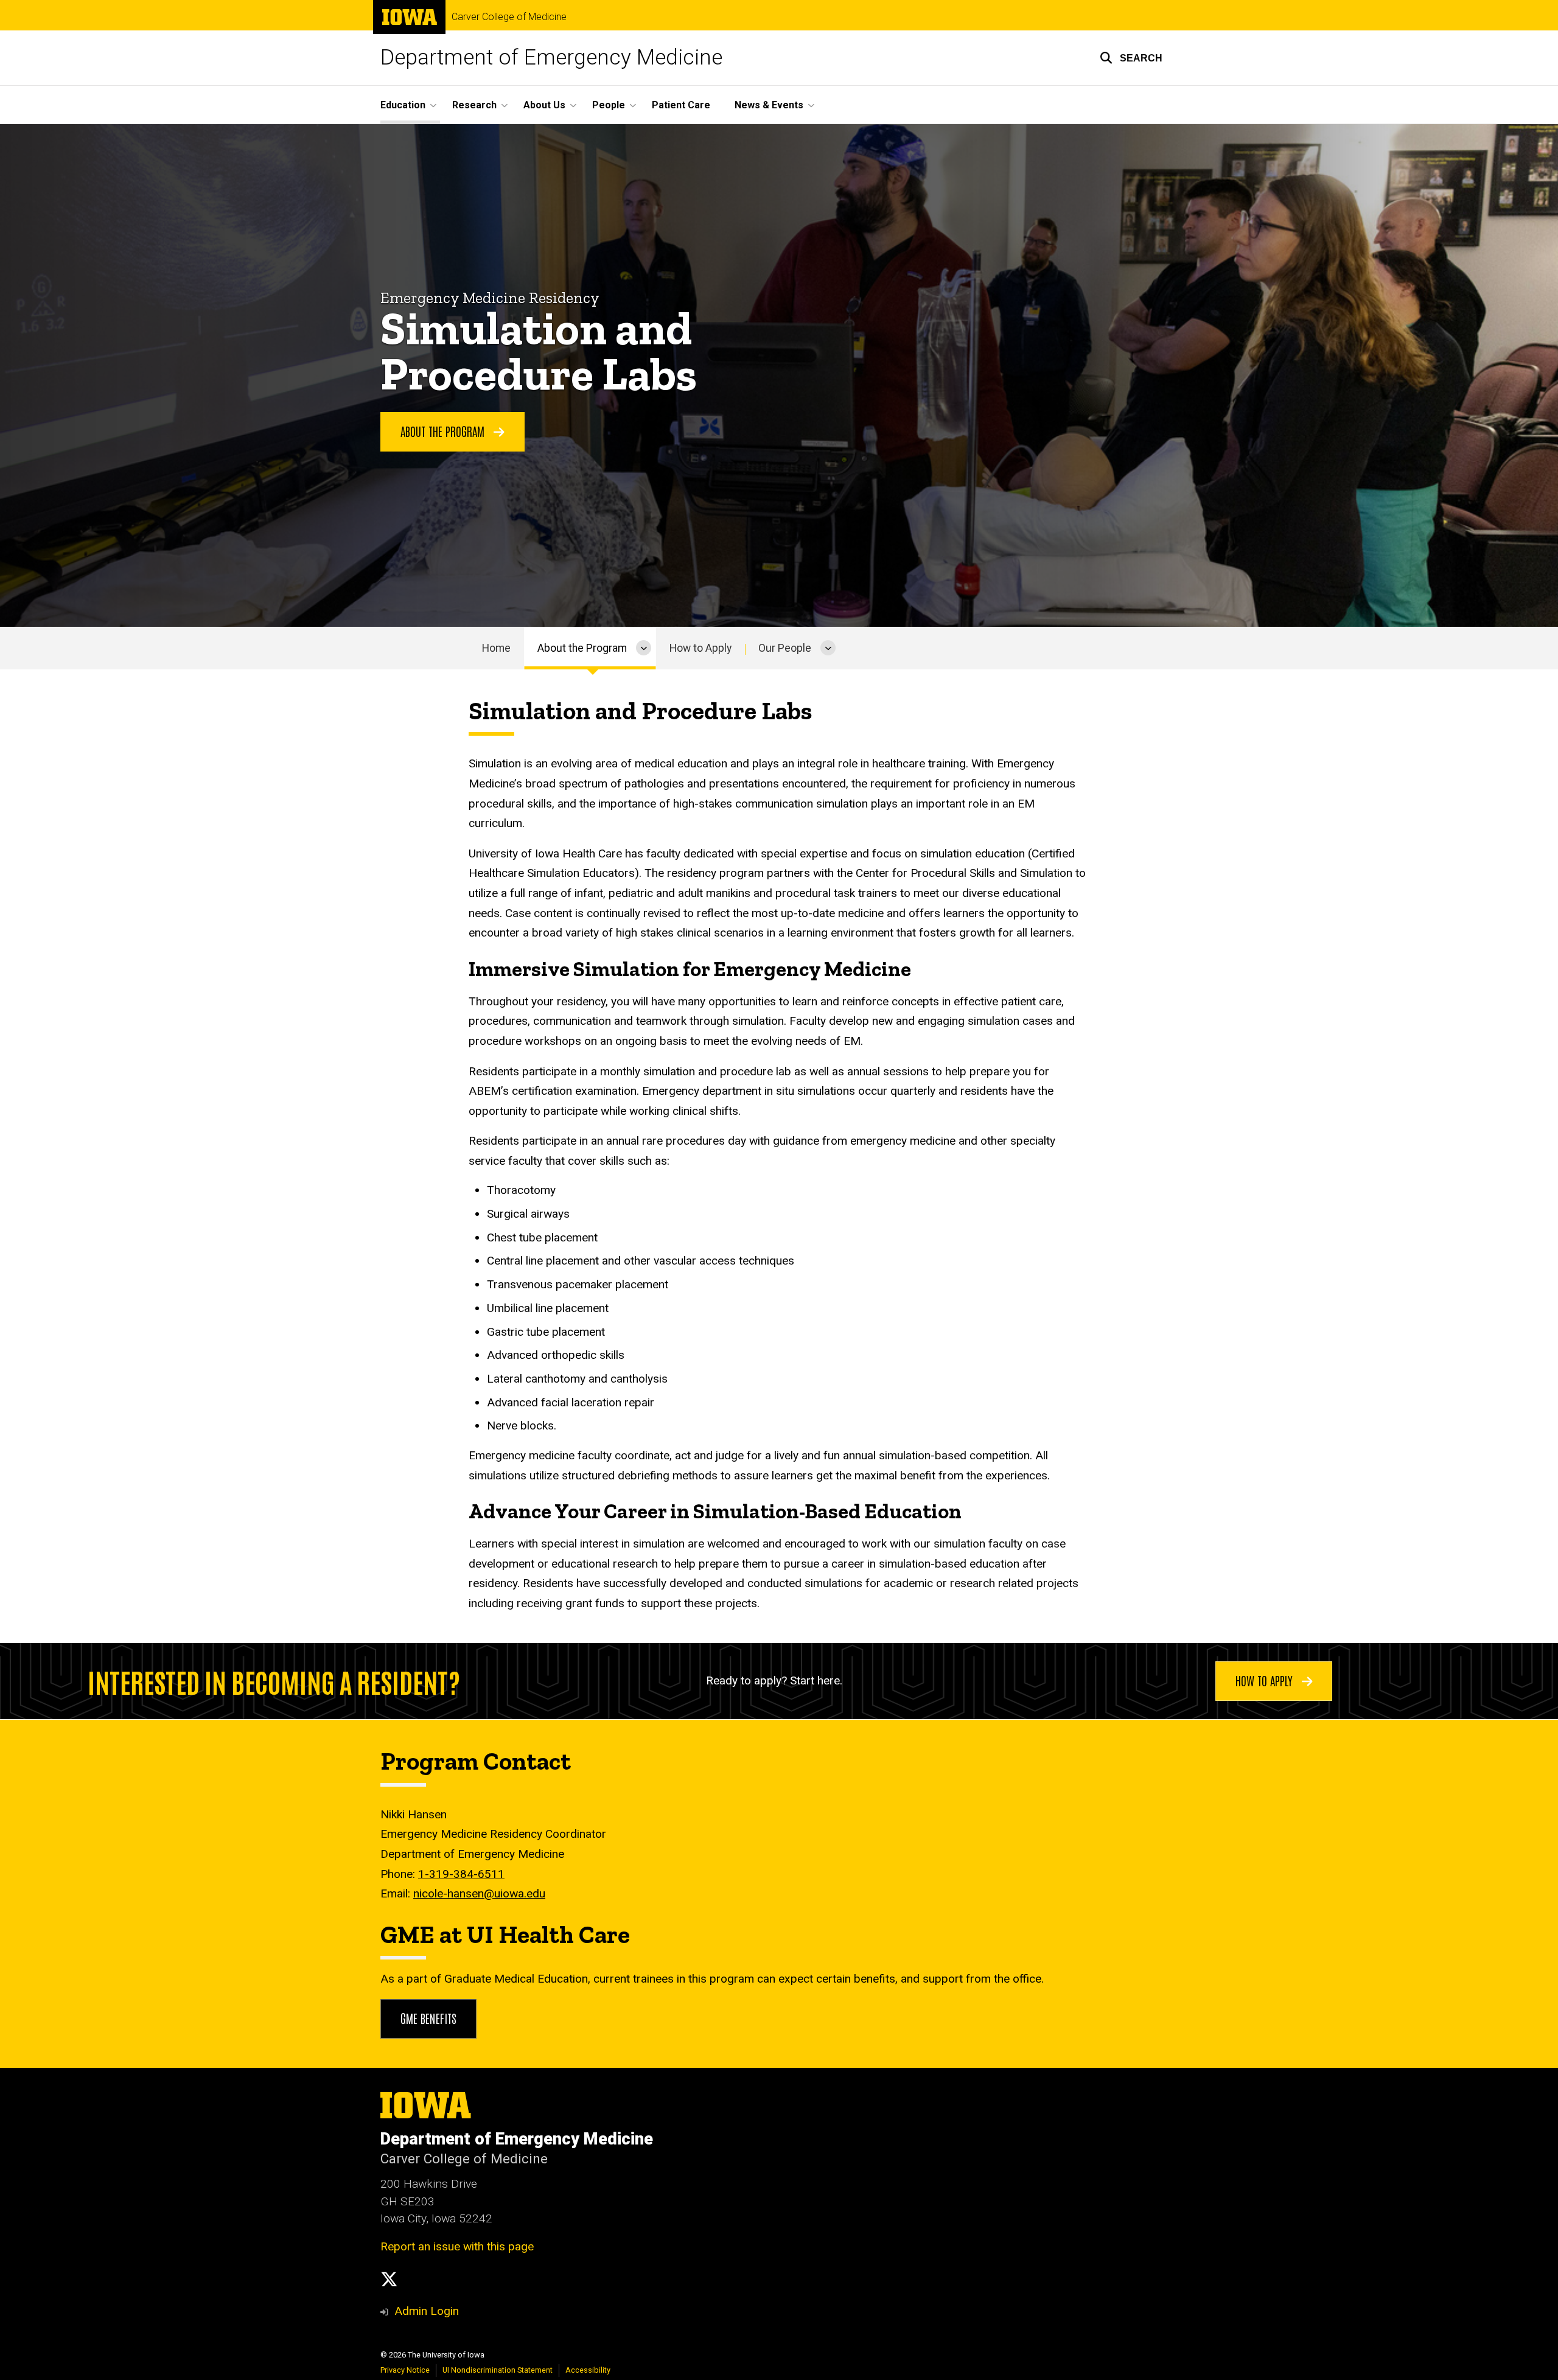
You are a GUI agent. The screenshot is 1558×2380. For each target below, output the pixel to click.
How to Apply (700, 648)
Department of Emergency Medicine (551, 58)
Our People (785, 648)
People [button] (609, 105)
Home (496, 648)
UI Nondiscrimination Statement (498, 2370)
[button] (1131, 58)
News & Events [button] (769, 105)
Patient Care (681, 105)
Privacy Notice (405, 2370)
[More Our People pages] (828, 648)
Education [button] (403, 105)
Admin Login (427, 2311)
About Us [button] (544, 105)
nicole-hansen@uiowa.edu (479, 1893)
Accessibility (588, 2370)
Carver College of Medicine (509, 17)
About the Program (582, 648)
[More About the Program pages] (644, 648)
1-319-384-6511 (461, 1874)
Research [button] (474, 105)
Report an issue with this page (457, 2246)
